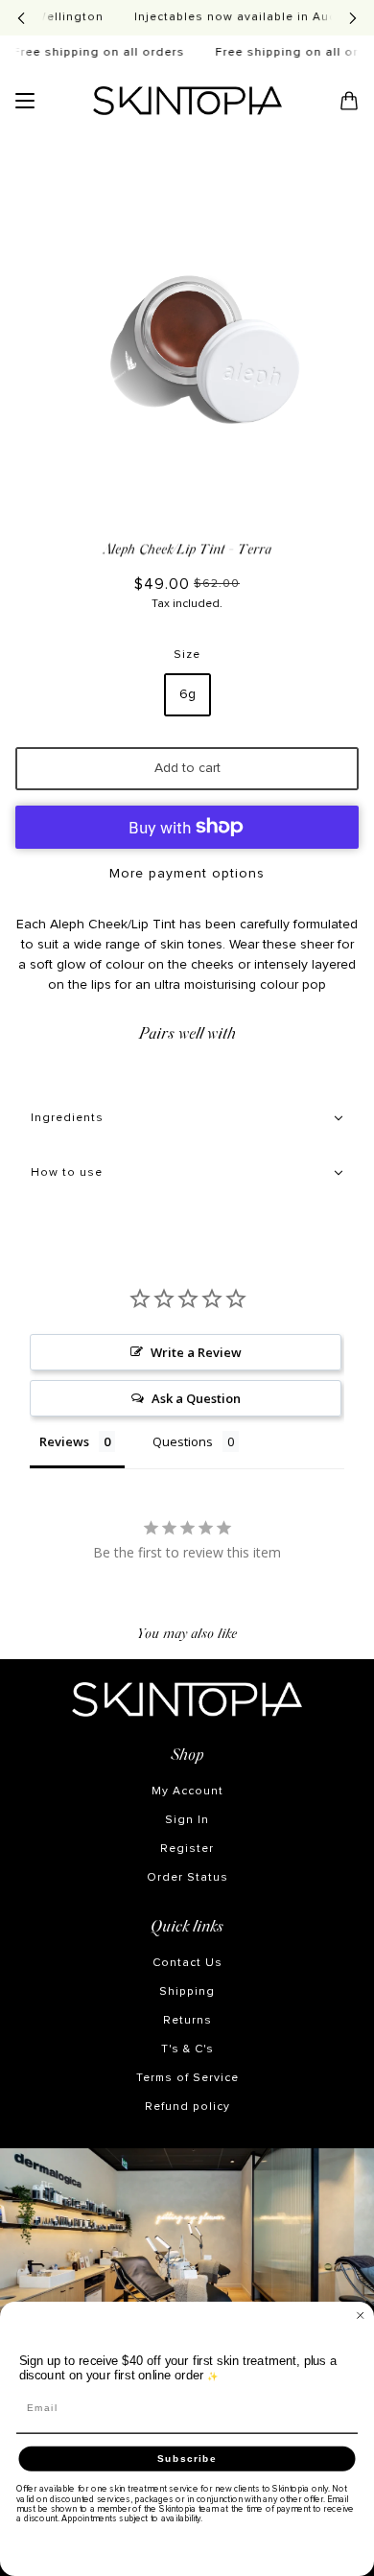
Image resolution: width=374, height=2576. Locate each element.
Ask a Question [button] (196, 1398)
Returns (187, 2021)
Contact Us (187, 1963)
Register (187, 1849)
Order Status (187, 1878)
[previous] (21, 18)
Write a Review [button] (196, 1352)
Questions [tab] (183, 1441)
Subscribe (187, 2459)
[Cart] (349, 101)
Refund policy (187, 2107)
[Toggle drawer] (25, 101)
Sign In (187, 1820)
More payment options (187, 874)
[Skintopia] (187, 101)
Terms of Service (187, 2078)
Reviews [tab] (64, 1441)
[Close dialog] (361, 2316)
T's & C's (187, 2049)
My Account (187, 1791)
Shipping (187, 1992)
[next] (353, 18)
